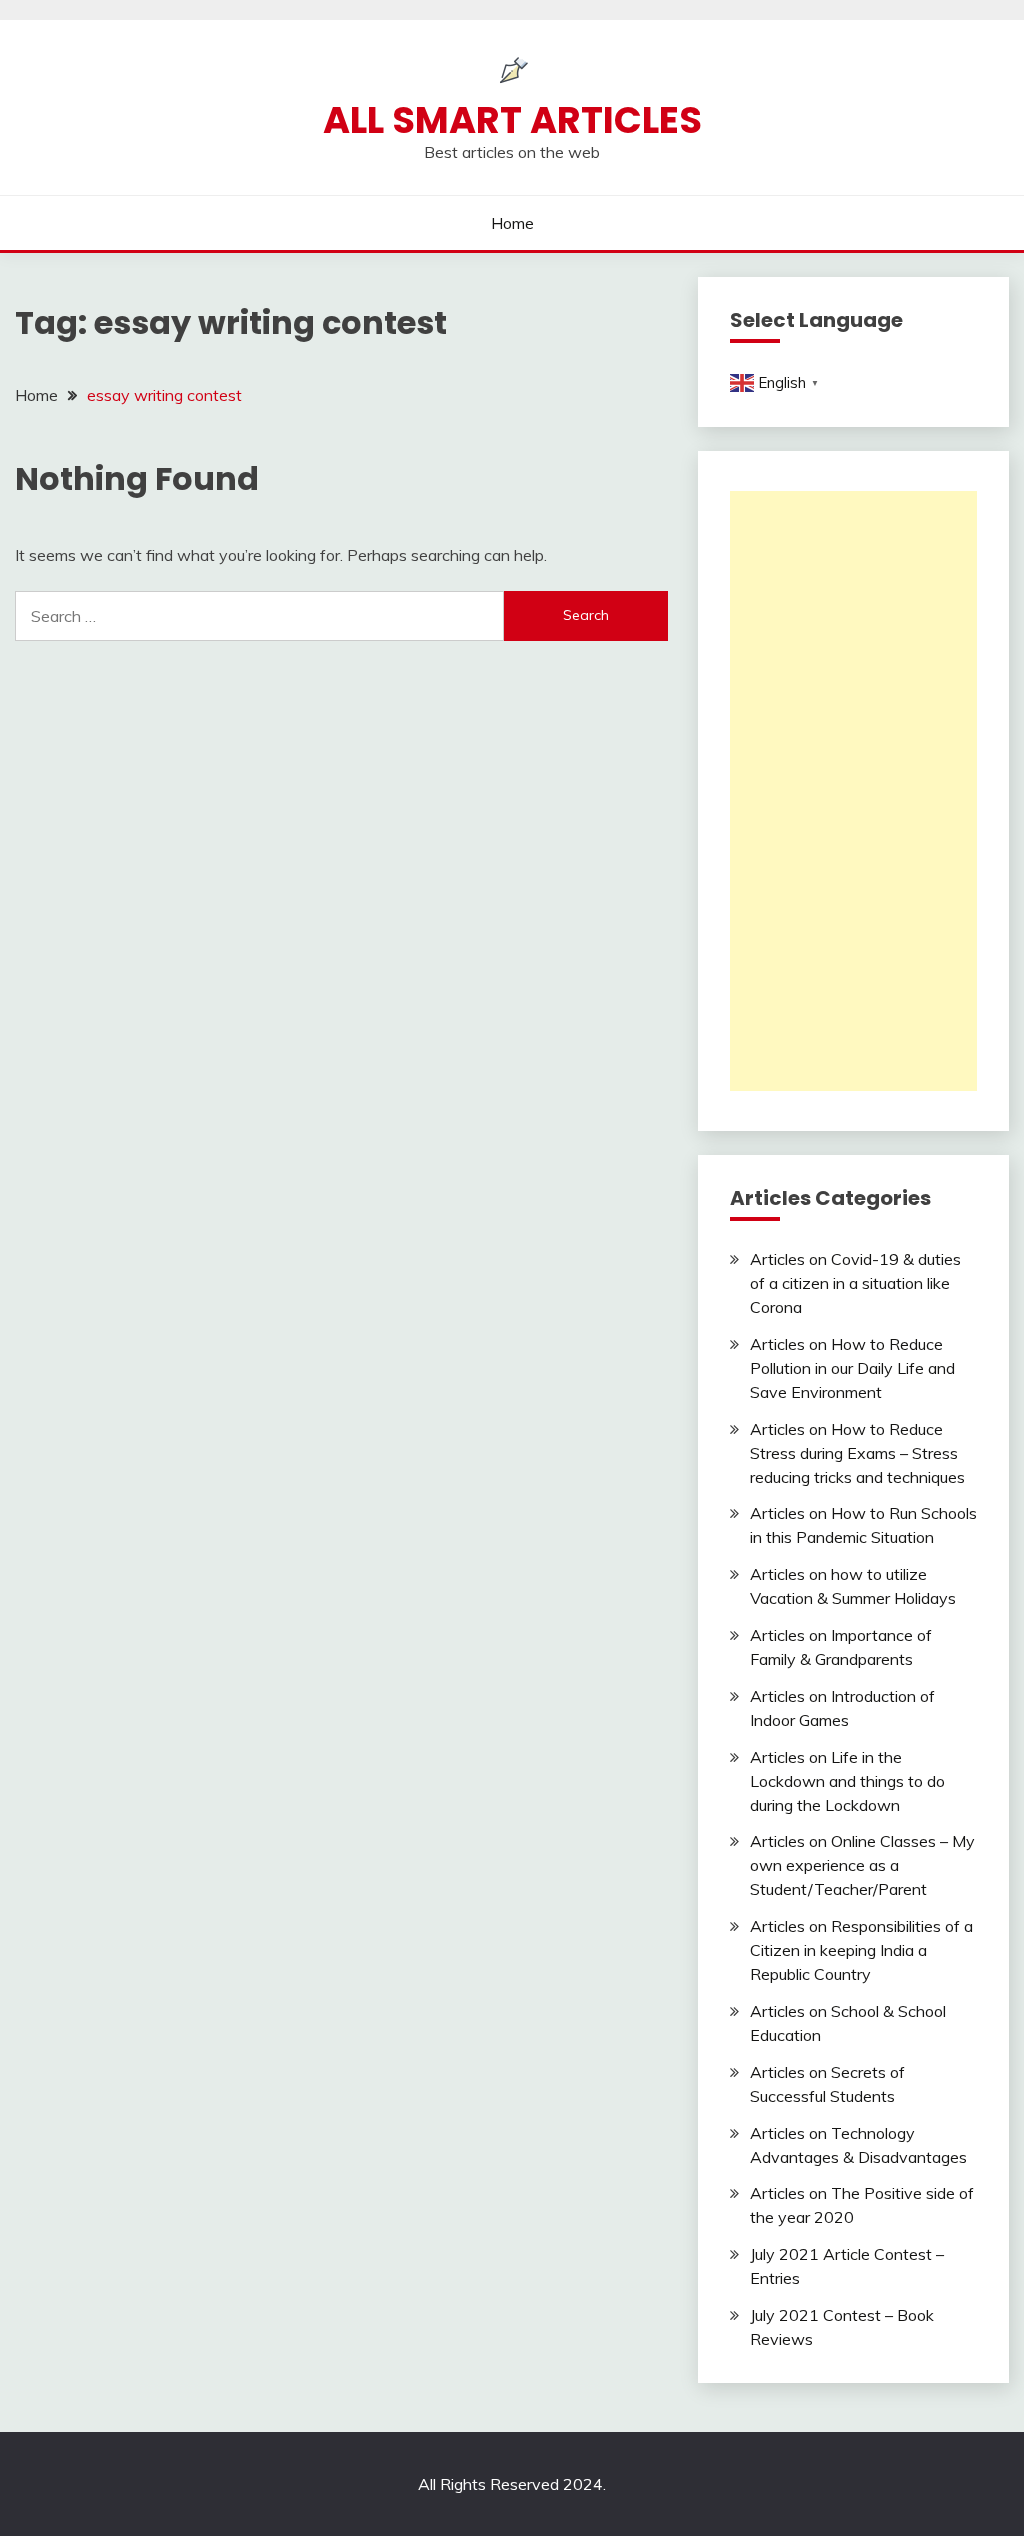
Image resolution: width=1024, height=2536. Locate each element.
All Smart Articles (512, 120)
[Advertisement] (853, 791)
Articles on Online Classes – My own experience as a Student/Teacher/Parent (862, 1865)
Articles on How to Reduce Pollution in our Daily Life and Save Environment (852, 1368)
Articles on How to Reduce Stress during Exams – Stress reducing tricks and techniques (857, 1453)
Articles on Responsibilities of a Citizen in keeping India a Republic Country (861, 1950)
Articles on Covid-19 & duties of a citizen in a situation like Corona (855, 1283)
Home (512, 223)
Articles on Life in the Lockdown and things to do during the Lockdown (847, 1781)
